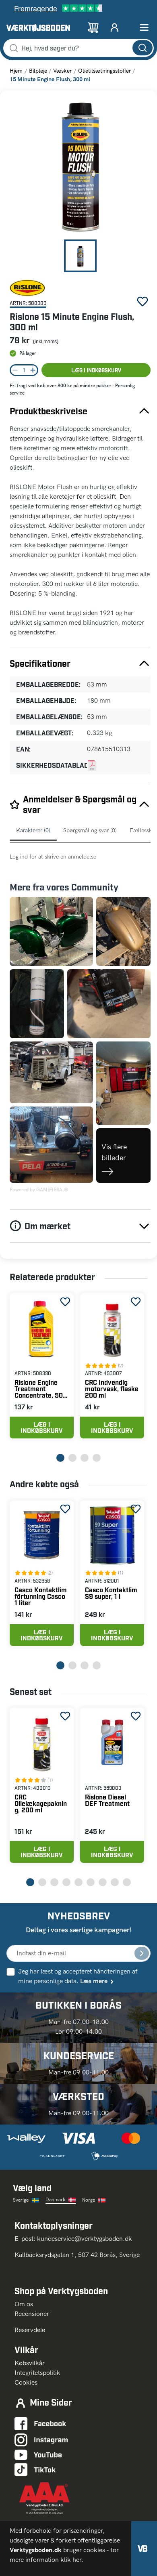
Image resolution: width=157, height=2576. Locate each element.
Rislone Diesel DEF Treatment (107, 1800)
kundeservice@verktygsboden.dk (85, 2239)
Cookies (26, 2382)
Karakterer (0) (33, 830)
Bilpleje (38, 71)
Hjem (16, 71)
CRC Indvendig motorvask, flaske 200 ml (112, 1389)
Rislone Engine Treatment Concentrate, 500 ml (41, 1389)
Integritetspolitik (37, 2373)
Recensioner (32, 2314)
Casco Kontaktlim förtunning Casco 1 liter (41, 1596)
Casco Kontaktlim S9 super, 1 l (111, 1593)
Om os (27, 2304)
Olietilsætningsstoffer (104, 71)
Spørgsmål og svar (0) (90, 830)
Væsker (62, 71)
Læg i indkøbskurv (96, 370)
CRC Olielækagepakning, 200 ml (41, 1803)
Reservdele (30, 2330)
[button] (80, 168)
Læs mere (94, 1981)
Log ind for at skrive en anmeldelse (53, 857)
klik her (71, 2560)
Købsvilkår (30, 2363)
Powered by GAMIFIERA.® (39, 1190)
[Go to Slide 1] (80, 256)
